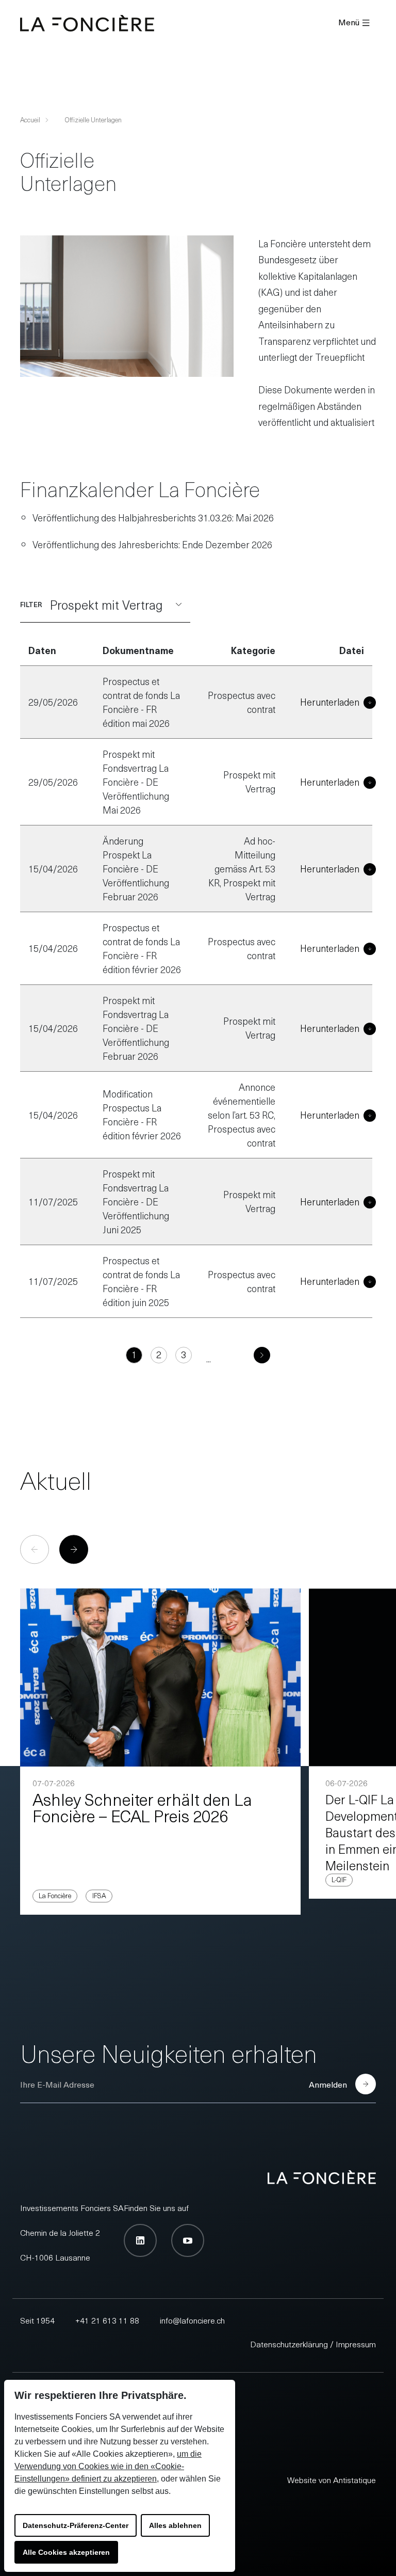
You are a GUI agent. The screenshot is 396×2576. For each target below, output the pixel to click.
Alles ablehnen (175, 2525)
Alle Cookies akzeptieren (66, 2552)
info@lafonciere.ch (192, 2320)
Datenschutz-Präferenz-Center (76, 2525)
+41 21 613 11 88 (107, 2320)
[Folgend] (247, 1355)
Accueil (30, 120)
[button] (74, 1549)
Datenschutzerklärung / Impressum (313, 2344)
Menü (349, 22)
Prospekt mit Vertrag (106, 605)
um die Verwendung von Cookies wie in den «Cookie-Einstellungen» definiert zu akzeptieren (108, 2466)
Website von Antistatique (332, 2479)
